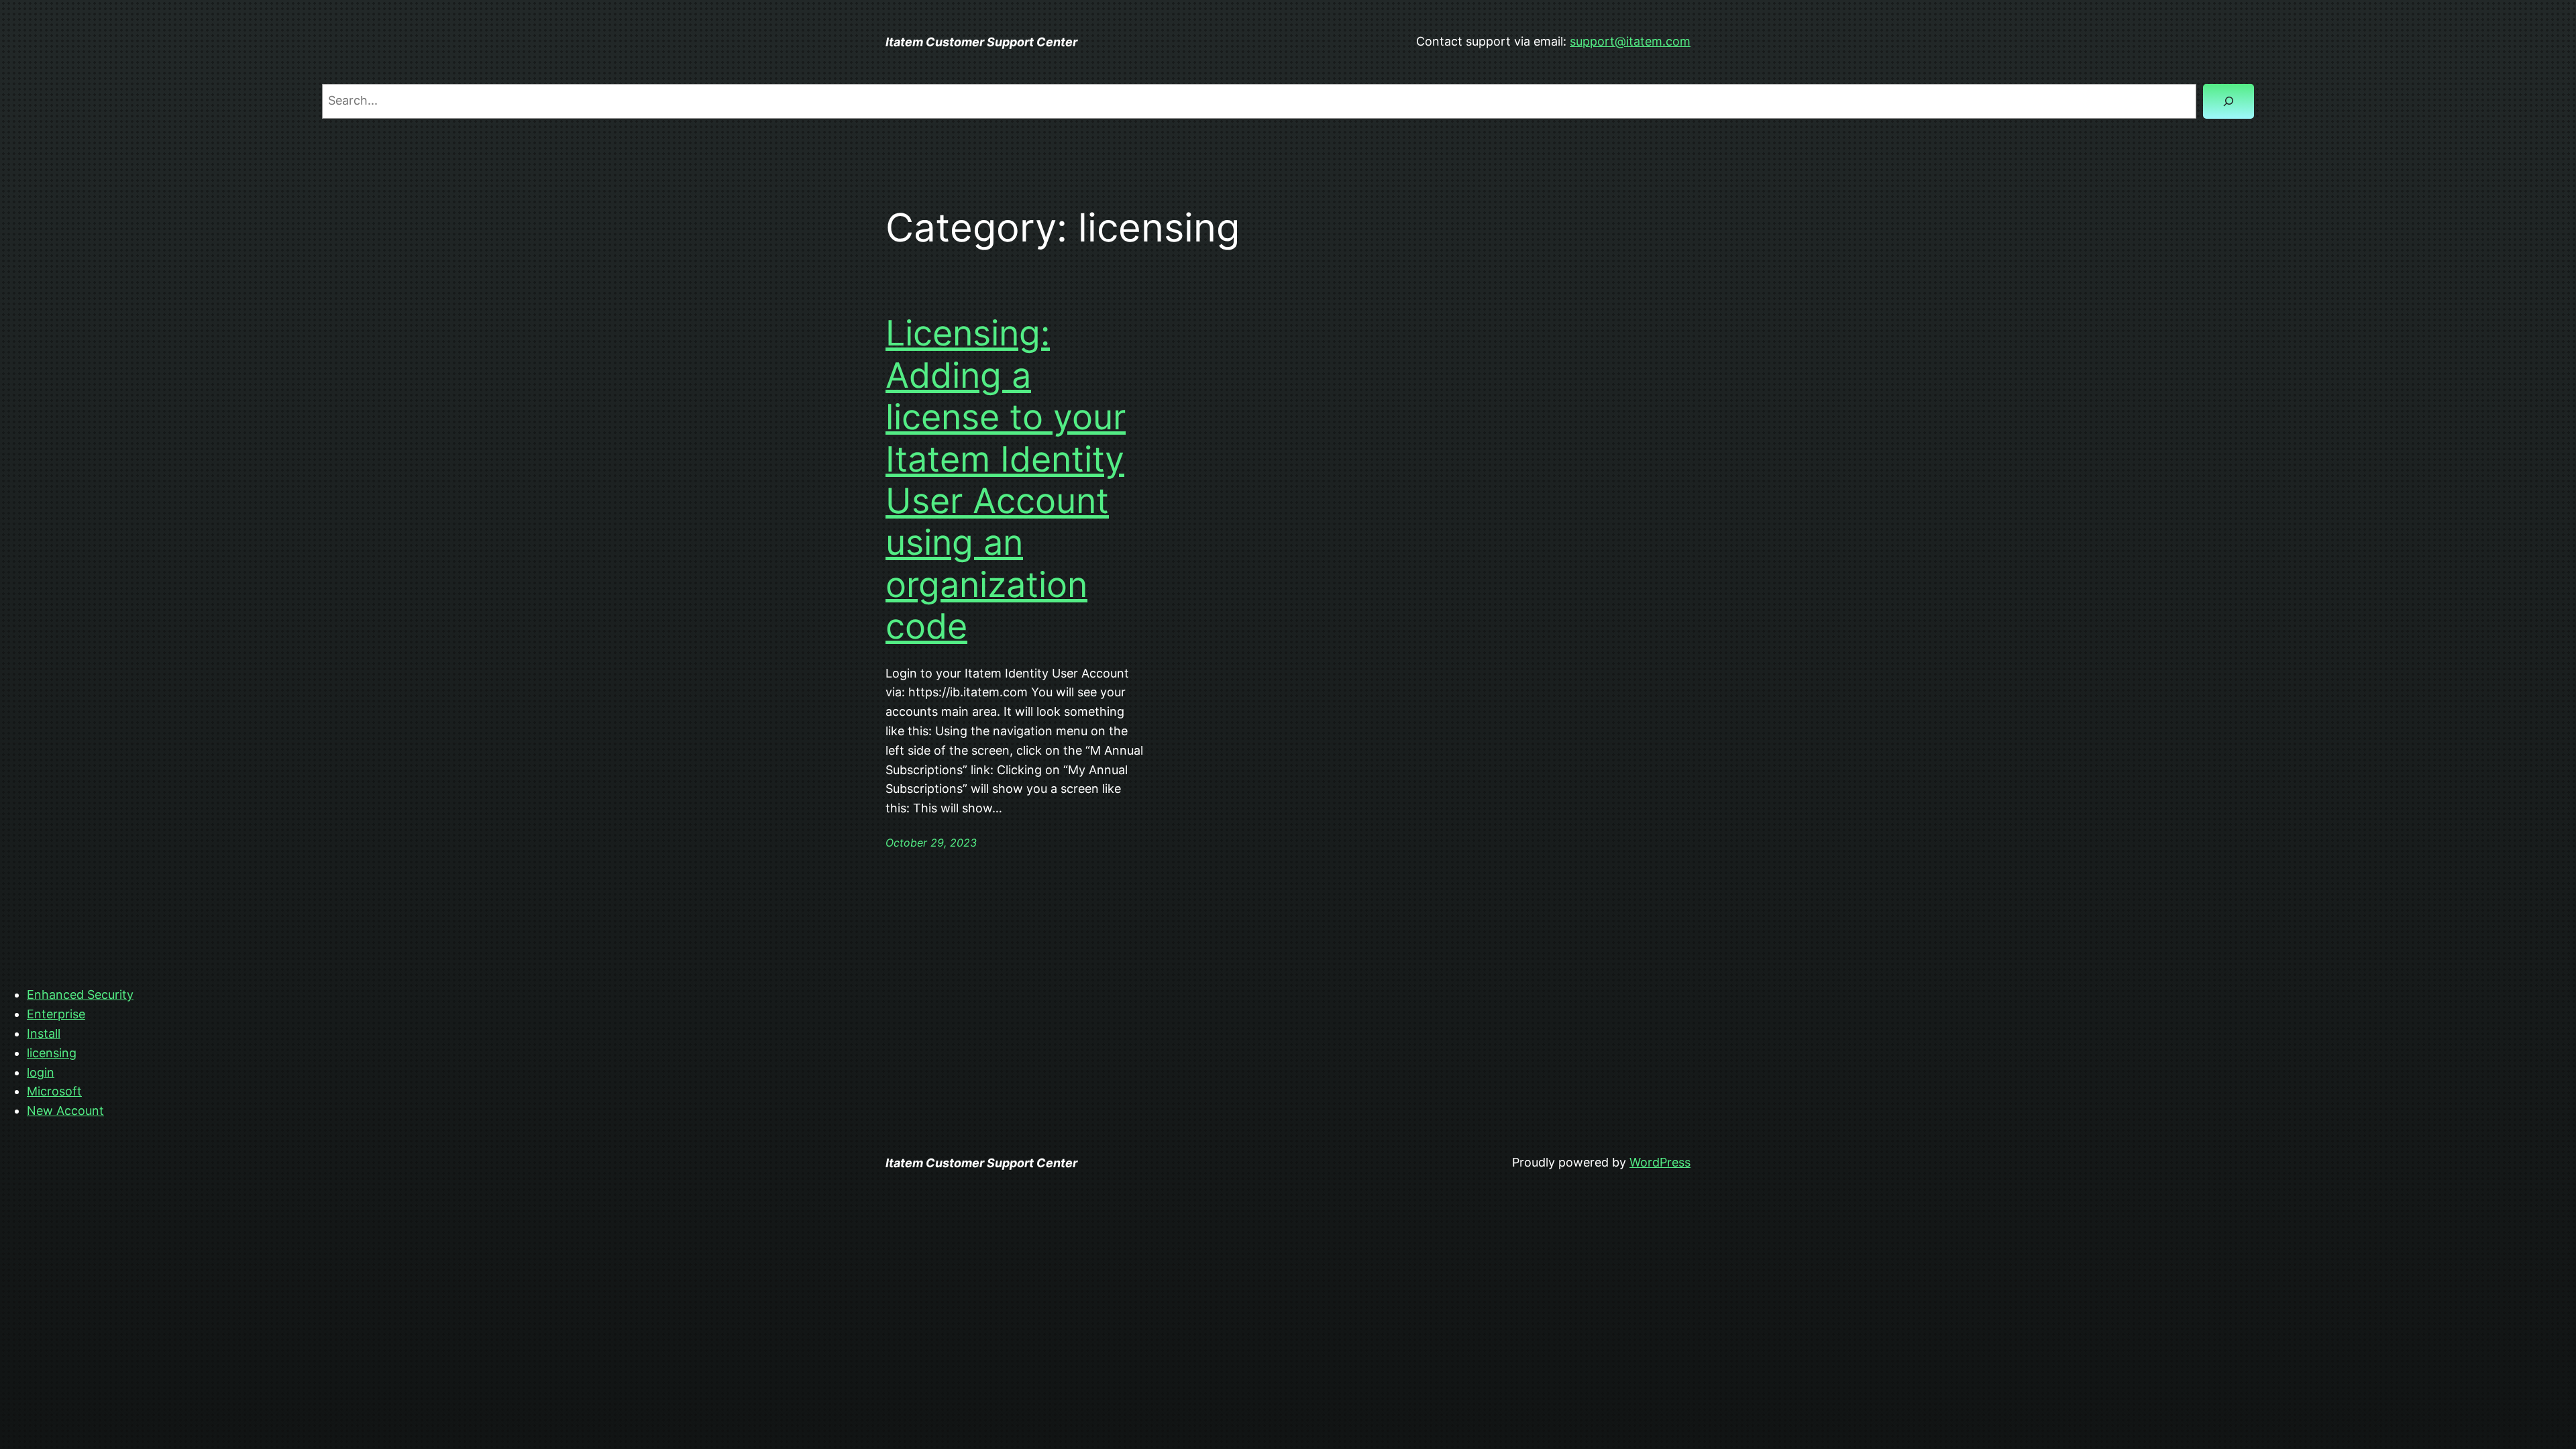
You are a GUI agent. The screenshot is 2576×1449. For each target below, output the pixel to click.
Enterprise (56, 1014)
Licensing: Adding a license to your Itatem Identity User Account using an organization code (1006, 480)
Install (44, 1033)
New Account (65, 1111)
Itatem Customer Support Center (981, 42)
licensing (52, 1053)
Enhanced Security (80, 995)
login (41, 1072)
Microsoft (54, 1091)
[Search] (2229, 101)
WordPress (1660, 1162)
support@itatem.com (1630, 41)
